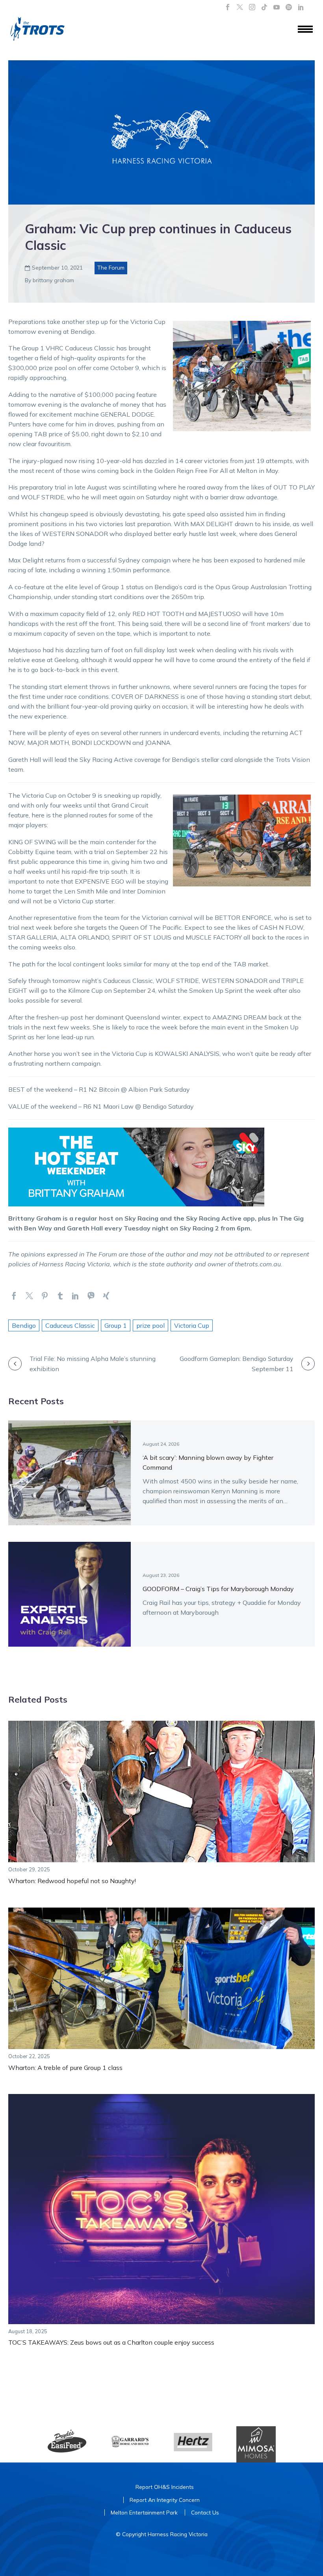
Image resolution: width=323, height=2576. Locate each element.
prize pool (150, 1325)
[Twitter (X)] (240, 7)
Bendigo (24, 1325)
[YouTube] (277, 7)
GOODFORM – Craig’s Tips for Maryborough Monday (218, 1589)
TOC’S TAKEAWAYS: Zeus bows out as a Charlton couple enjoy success (111, 2342)
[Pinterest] (45, 1296)
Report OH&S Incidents (165, 2487)
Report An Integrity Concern (165, 2500)
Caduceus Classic (70, 1325)
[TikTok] (264, 7)
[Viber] (91, 1296)
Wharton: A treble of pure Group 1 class (65, 2068)
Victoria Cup (192, 1325)
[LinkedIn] (301, 7)
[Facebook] (228, 7)
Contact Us (205, 2512)
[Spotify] (289, 7)
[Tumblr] (60, 1296)
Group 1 (116, 1325)
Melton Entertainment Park (144, 2512)
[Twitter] (29, 1296)
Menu (305, 30)
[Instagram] (252, 7)
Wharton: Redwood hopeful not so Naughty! (72, 1881)
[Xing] (106, 1296)
